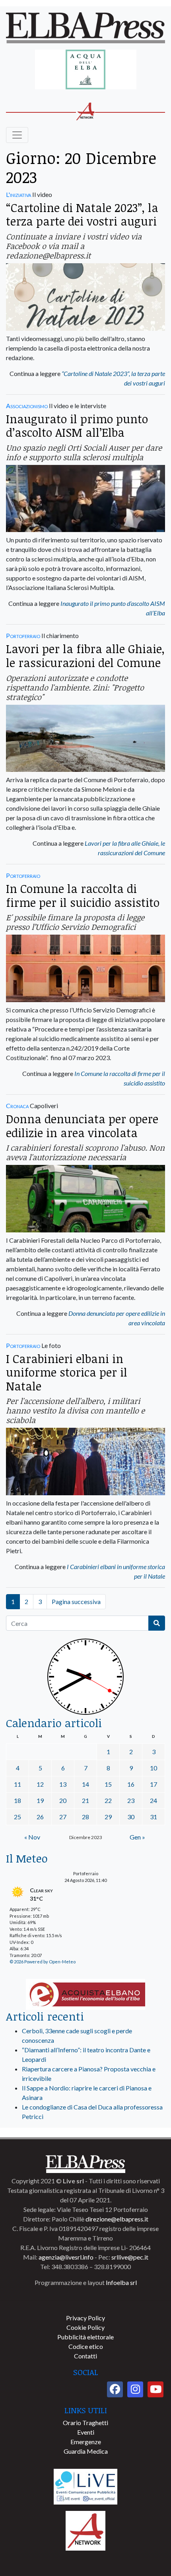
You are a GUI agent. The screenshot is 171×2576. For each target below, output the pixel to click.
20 (63, 1800)
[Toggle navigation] (17, 135)
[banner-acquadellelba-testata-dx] (86, 70)
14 (85, 1784)
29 (108, 1817)
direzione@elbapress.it (117, 2219)
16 (131, 1784)
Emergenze (86, 2442)
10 (154, 1768)
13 (63, 1784)
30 (131, 1817)
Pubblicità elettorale (85, 2337)
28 (85, 1817)
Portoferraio (23, 635)
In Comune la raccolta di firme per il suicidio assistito (83, 895)
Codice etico (86, 2346)
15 (108, 1784)
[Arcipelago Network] (85, 2530)
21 (85, 1800)
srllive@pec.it (130, 2257)
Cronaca (17, 1106)
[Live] (85, 2486)
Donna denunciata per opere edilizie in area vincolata (82, 1126)
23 (131, 1800)
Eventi (86, 2432)
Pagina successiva (76, 1601)
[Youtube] (155, 2389)
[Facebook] (115, 2389)
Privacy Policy (85, 2318)
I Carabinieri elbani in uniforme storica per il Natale (67, 1372)
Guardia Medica (86, 2451)
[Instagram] (135, 2389)
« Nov (32, 1837)
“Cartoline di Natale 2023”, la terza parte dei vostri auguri (82, 214)
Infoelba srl (121, 2282)
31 (154, 1817)
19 (40, 1800)
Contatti (85, 2356)
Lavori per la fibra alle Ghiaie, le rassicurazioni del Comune (85, 656)
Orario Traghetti (85, 2423)
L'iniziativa (18, 194)
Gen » (137, 1837)
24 (154, 1800)
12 (40, 1784)
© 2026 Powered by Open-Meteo (43, 1962)
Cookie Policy (85, 2327)
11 (17, 1784)
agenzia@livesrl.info (66, 2257)
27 (63, 1817)
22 (108, 1800)
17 (154, 1784)
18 (17, 1800)
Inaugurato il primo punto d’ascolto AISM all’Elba (77, 426)
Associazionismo (27, 406)
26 (40, 1817)
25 (17, 1817)
